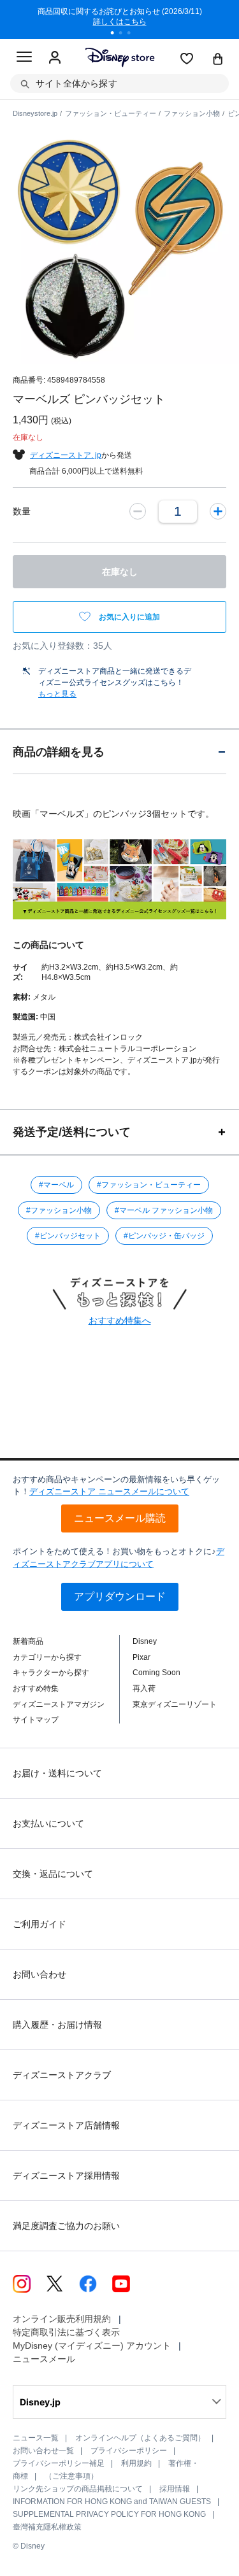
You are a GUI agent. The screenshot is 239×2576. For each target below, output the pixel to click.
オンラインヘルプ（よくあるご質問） (140, 2438)
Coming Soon (156, 1673)
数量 (22, 511)
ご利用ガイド (40, 1924)
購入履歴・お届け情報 (57, 2025)
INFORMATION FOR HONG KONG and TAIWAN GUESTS (112, 2502)
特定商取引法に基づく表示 (66, 2332)
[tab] (119, 752)
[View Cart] (218, 60)
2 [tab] (125, 34)
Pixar (141, 1657)
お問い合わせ (40, 1974)
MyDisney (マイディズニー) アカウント (92, 2346)
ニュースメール (44, 2359)
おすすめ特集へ (120, 1320)
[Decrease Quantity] (138, 511)
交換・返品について (53, 1874)
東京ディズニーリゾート (175, 1704)
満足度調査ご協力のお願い (66, 2226)
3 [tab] (133, 34)
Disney (145, 1641)
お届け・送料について (57, 1773)
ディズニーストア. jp (66, 455)
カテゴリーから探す (47, 1657)
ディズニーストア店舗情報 (66, 2125)
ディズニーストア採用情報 (66, 2176)
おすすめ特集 (36, 1688)
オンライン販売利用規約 (62, 2319)
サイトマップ (36, 1720)
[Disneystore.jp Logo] (119, 57)
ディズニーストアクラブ (62, 2075)
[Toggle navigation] (24, 59)
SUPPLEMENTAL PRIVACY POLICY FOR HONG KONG (109, 2514)
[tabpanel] (120, 19)
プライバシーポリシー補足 (59, 2463)
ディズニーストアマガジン (59, 1704)
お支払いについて (48, 1823)
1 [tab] (117, 34)
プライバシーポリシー (129, 2451)
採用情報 (175, 2489)
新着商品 (28, 1641)
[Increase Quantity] (218, 511)
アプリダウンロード (120, 1596)
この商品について (48, 945)
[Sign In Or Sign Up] (55, 58)
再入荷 (144, 1688)
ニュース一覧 (36, 2438)
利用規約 (136, 2463)
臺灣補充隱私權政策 (47, 2527)
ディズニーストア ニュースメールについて (109, 1491)
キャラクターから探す (51, 1673)
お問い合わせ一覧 (43, 2451)
